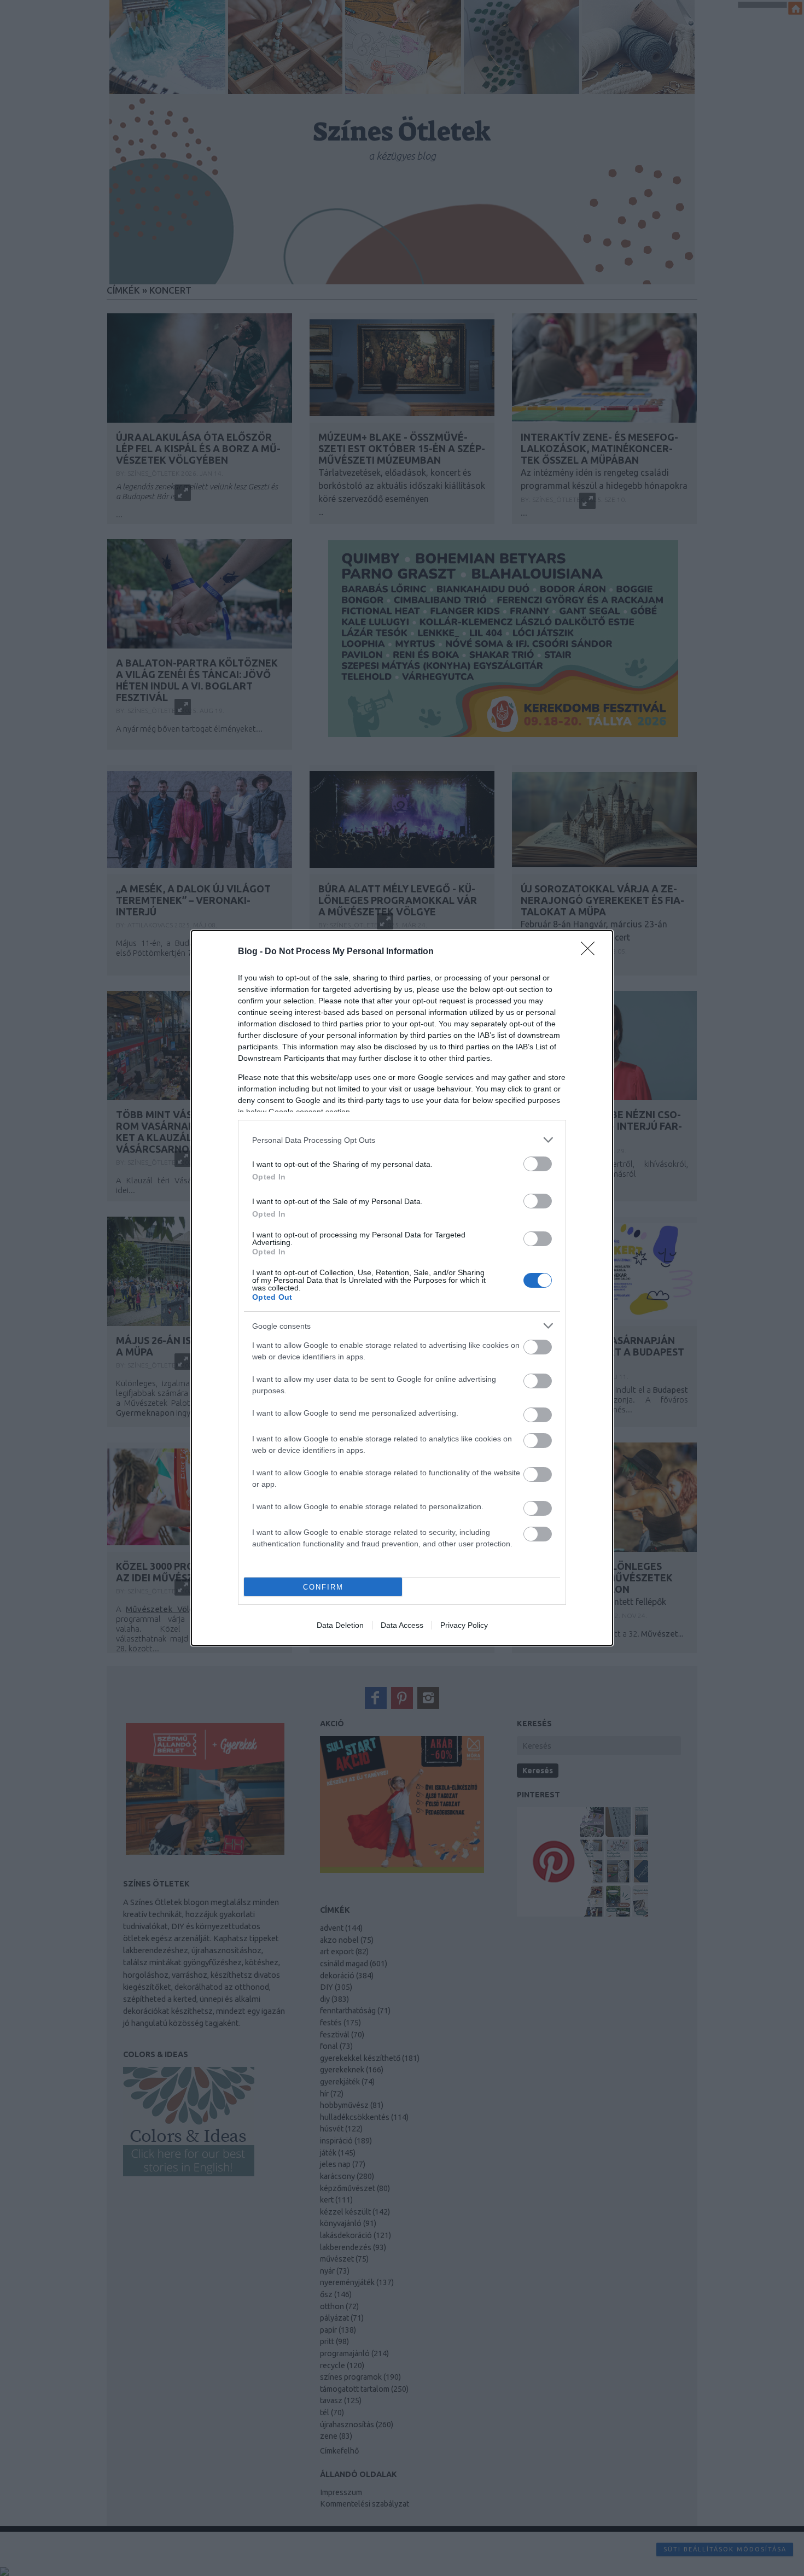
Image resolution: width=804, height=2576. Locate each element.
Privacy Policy (464, 1625)
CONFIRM (323, 1587)
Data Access (402, 1625)
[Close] (591, 952)
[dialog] (402, 1288)
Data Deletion (340, 1625)
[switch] (538, 1164)
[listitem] (402, 1140)
